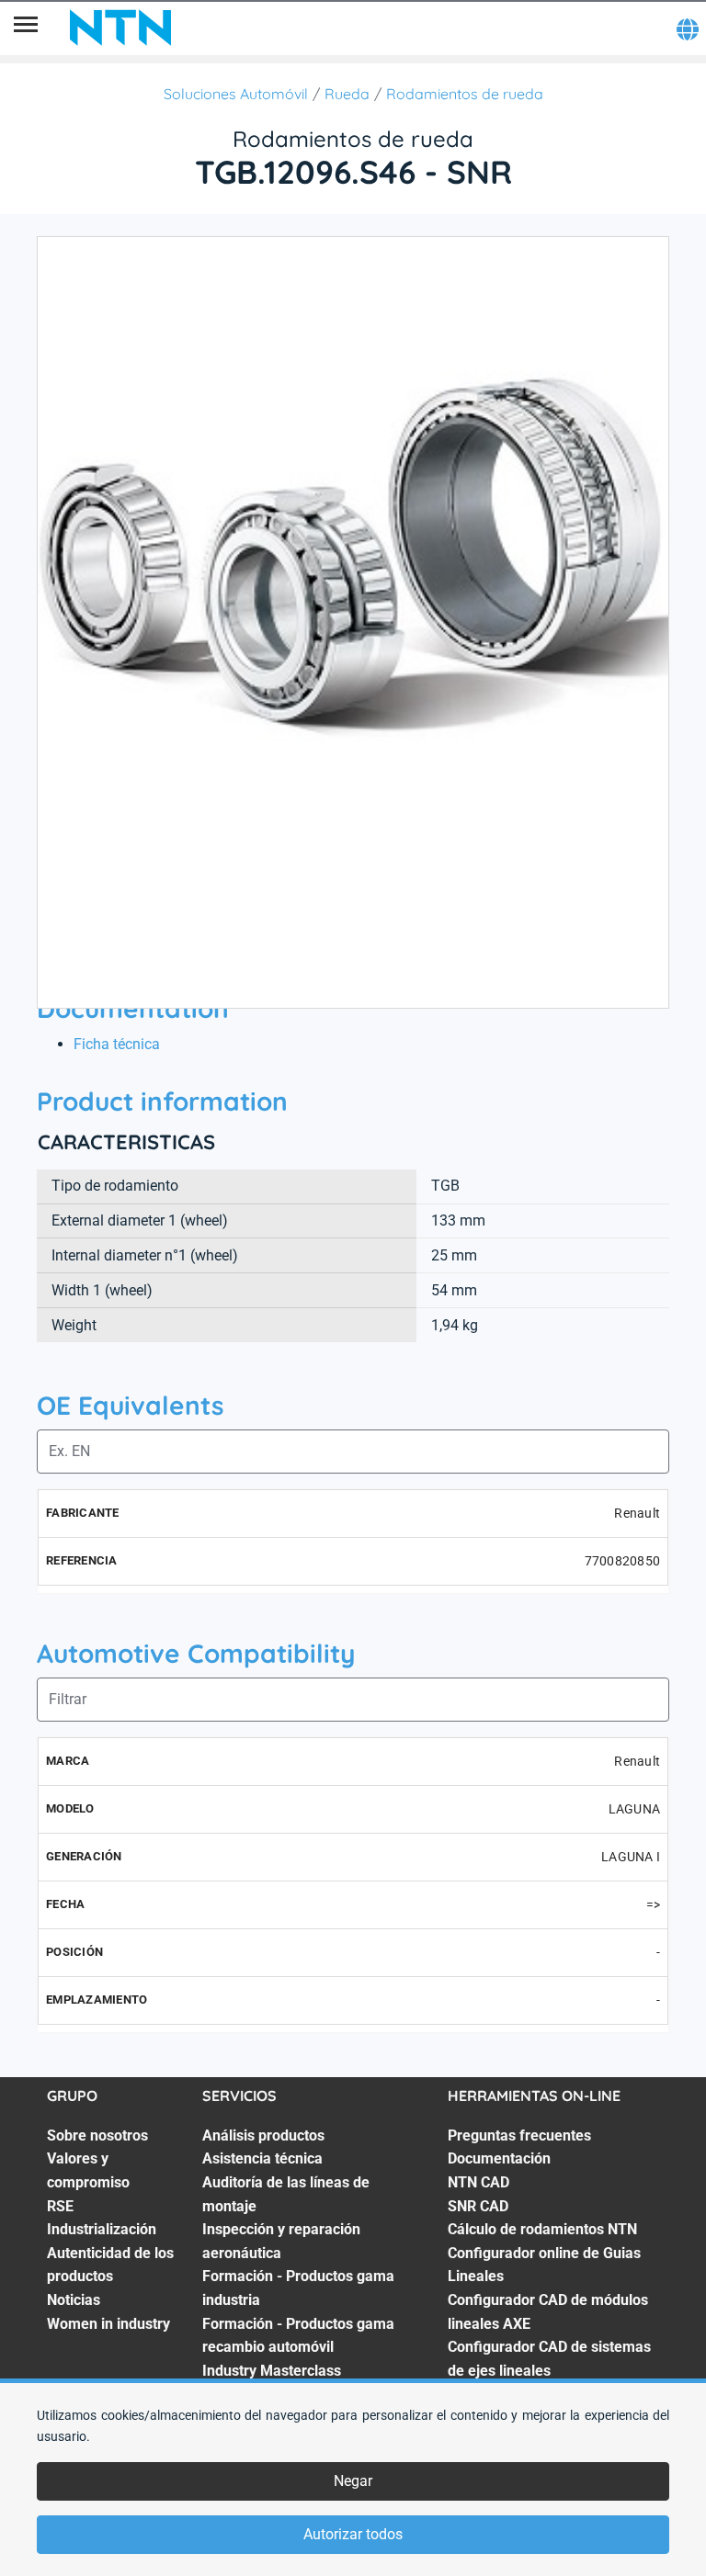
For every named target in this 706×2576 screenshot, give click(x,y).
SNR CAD (478, 2206)
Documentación (499, 2158)
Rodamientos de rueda (465, 94)
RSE (60, 2206)
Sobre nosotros (97, 2135)
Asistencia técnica (262, 2158)
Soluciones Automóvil (236, 94)
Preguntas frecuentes (519, 2135)
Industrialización (102, 2229)
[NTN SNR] (120, 28)
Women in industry (108, 2324)
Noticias (74, 2300)
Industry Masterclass (272, 2371)
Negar (353, 2481)
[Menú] (26, 28)
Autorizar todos (353, 2534)
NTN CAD (478, 2182)
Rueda (347, 94)
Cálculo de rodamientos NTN (542, 2229)
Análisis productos (263, 2135)
